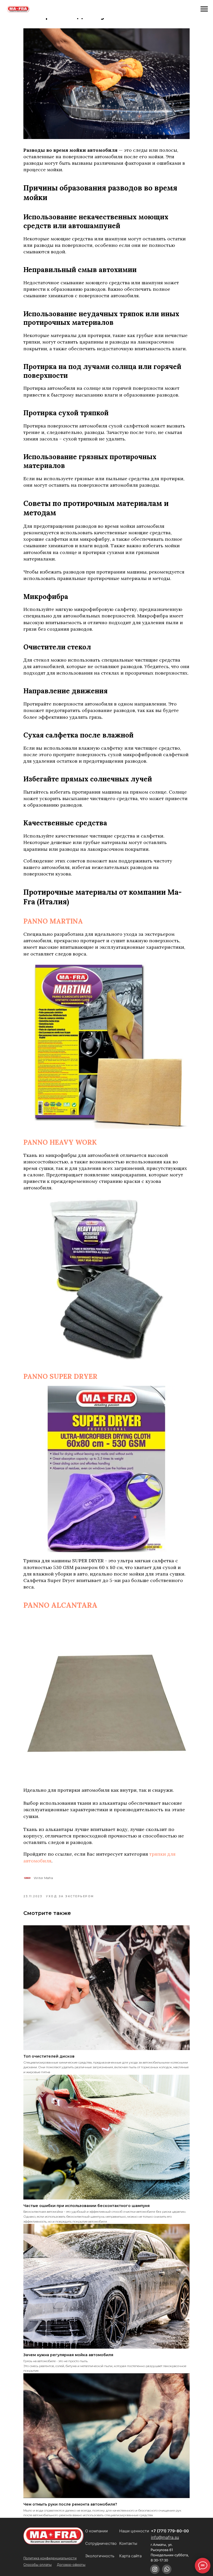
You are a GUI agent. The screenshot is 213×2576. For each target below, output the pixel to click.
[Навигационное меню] (204, 9)
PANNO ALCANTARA (60, 1605)
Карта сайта (130, 2556)
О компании (96, 2531)
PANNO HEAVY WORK (60, 1142)
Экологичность (100, 2556)
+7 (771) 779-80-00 (170, 2531)
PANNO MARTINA (53, 921)
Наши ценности (134, 2531)
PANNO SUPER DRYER (60, 1376)
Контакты (128, 2543)
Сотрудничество (101, 2543)
